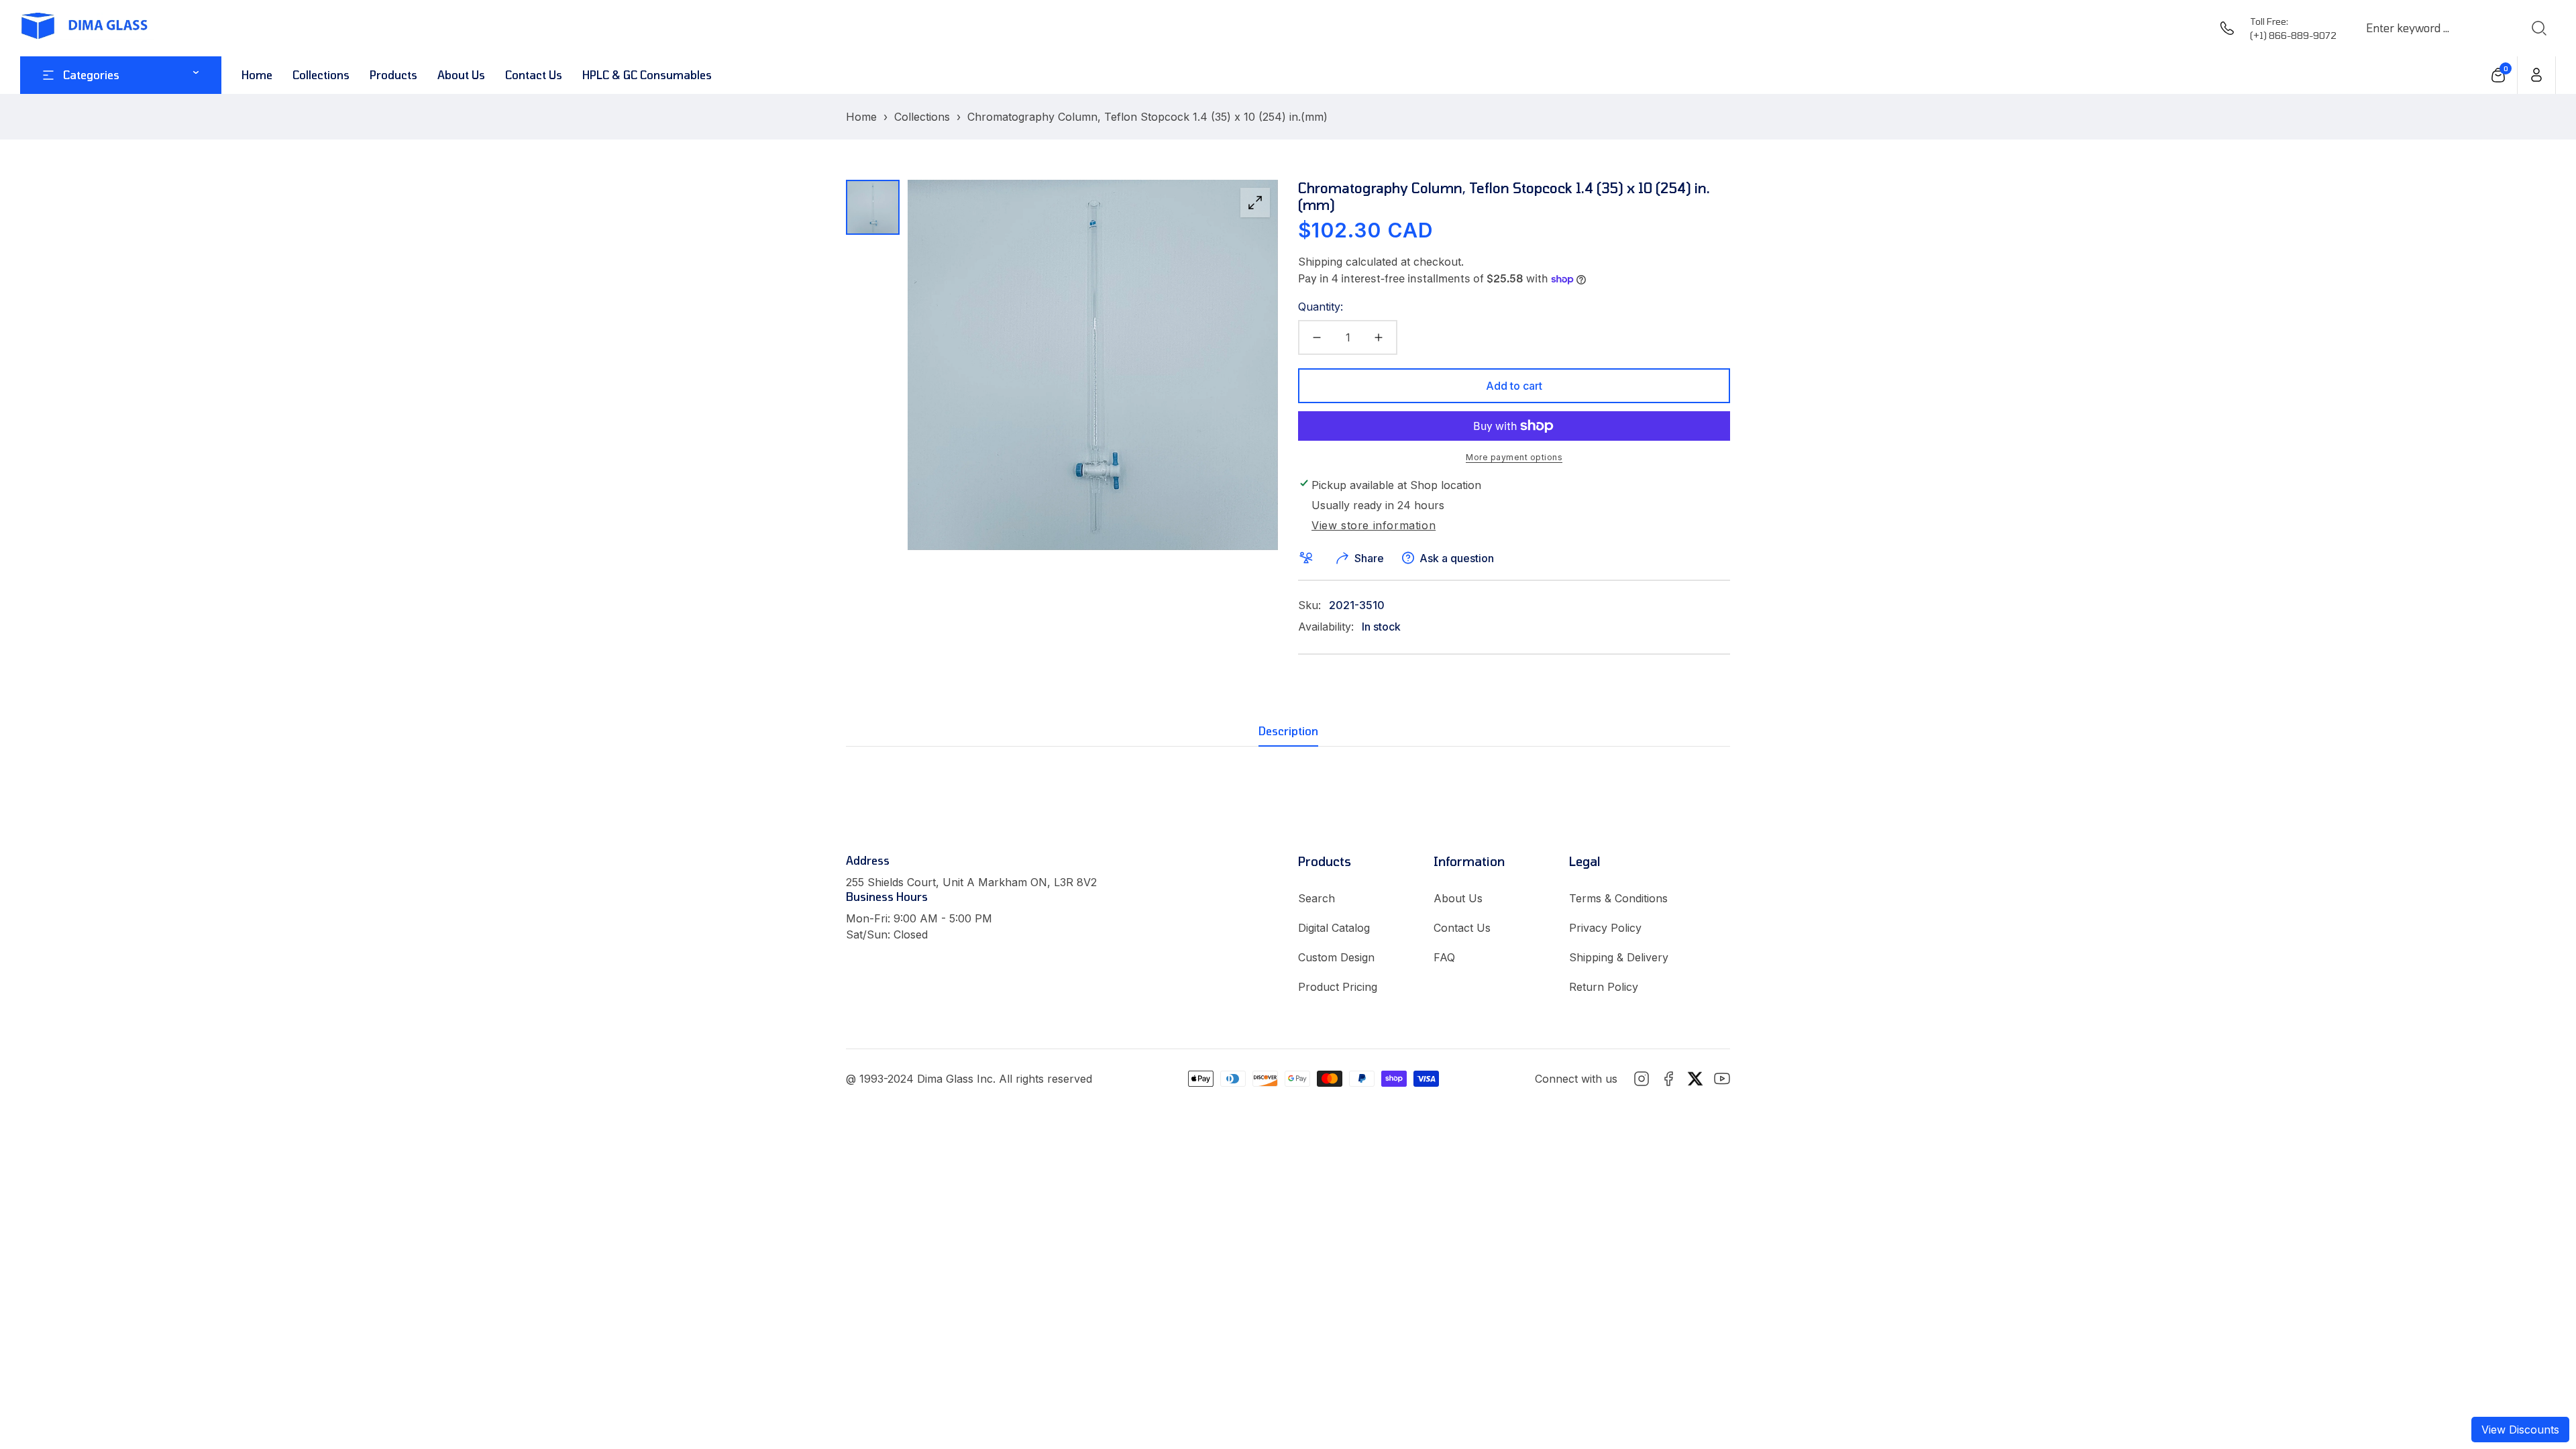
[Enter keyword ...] (2538, 28)
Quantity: (1321, 307)
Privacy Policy (1605, 928)
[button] (2499, 75)
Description (1288, 731)
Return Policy (1604, 987)
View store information (1374, 526)
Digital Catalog (1334, 928)
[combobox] (2436, 28)
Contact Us (1462, 928)
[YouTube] (1722, 1079)
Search (1317, 898)
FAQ (1444, 957)
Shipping (1320, 262)
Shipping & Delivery (1619, 957)
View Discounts (2520, 1430)
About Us (1458, 898)
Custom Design (1336, 957)
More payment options (1514, 457)
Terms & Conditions (1618, 898)
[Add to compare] (1309, 558)
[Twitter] (1695, 1079)
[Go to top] (2538, 1365)
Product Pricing (1338, 987)
